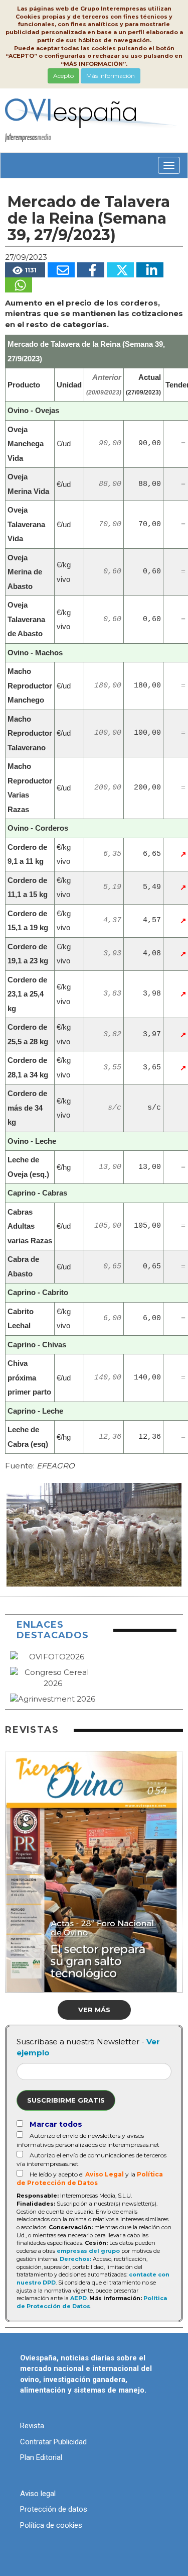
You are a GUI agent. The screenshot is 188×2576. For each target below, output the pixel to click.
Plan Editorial (41, 2457)
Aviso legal (38, 2494)
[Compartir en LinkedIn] (150, 270)
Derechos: (75, 2259)
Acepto (63, 76)
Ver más (94, 2010)
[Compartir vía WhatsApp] (19, 285)
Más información (111, 76)
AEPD (78, 2298)
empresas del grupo (88, 2251)
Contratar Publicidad (53, 2442)
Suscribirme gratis (66, 2100)
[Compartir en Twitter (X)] (120, 270)
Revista (32, 2426)
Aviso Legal (105, 2174)
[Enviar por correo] (61, 270)
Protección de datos (54, 2509)
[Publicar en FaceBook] (91, 270)
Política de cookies (51, 2525)
